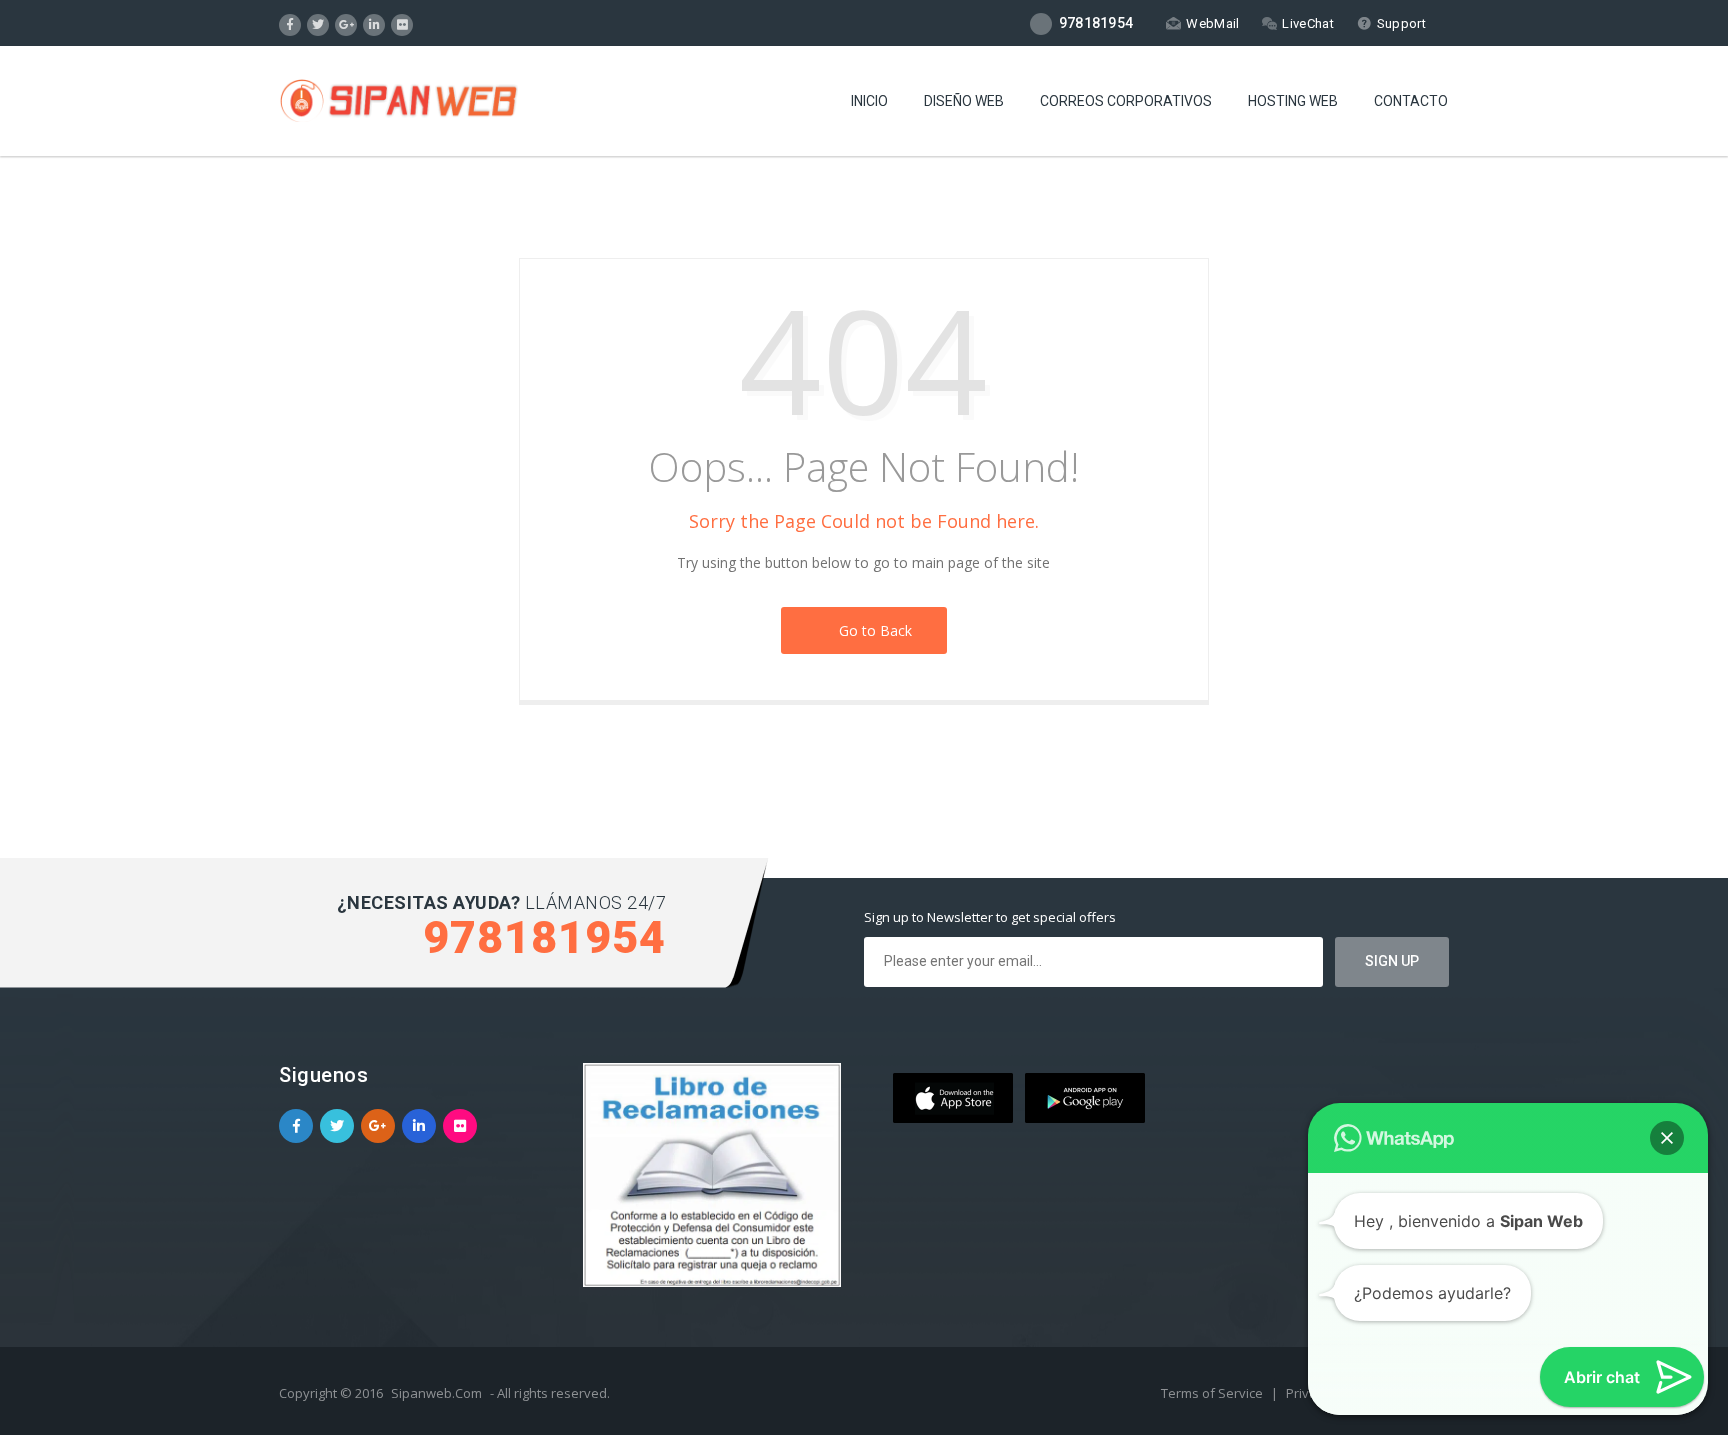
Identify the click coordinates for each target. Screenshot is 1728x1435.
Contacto (1411, 101)
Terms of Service (1213, 1393)
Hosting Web (1293, 101)
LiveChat (1307, 23)
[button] (1667, 1138)
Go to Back (871, 630)
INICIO (869, 101)
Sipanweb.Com (436, 1393)
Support (1401, 23)
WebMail (1212, 23)
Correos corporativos (1126, 101)
